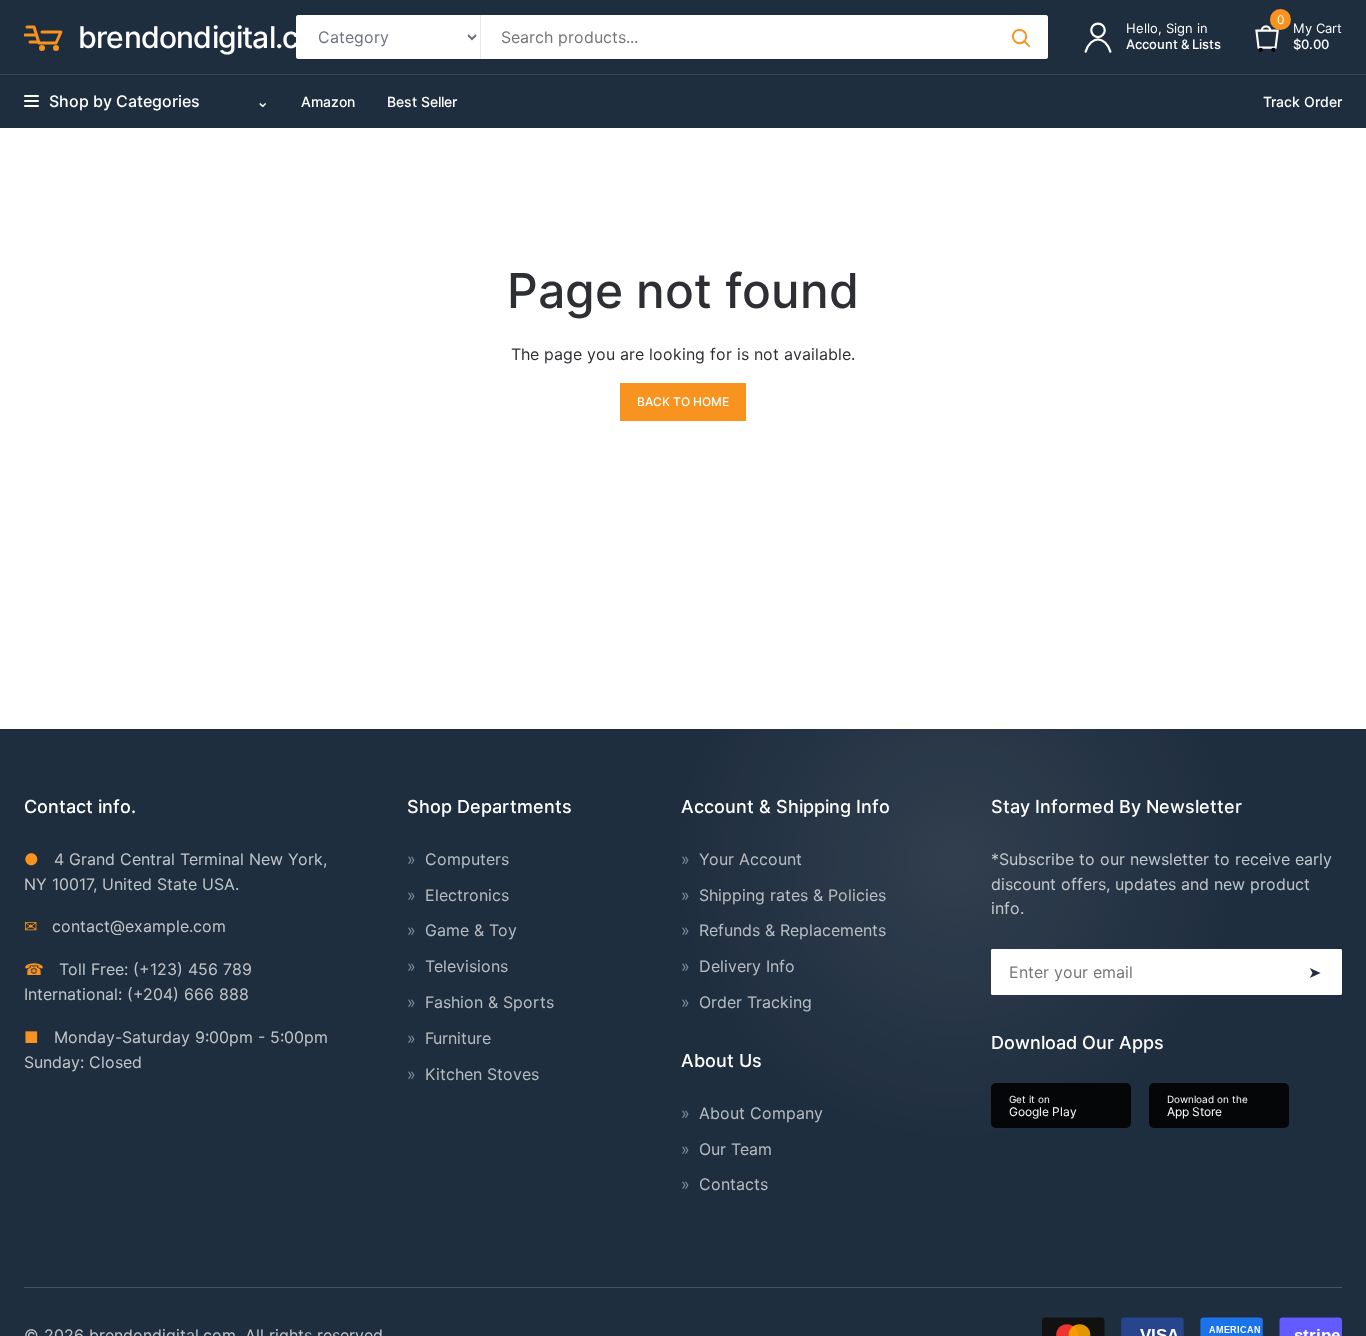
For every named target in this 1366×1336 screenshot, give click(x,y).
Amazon (328, 101)
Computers (467, 859)
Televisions (466, 966)
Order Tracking (755, 1002)
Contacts (733, 1184)
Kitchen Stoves (482, 1074)
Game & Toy (471, 930)
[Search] (1020, 37)
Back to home (683, 401)
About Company (761, 1113)
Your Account (750, 859)
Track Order (1302, 101)
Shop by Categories (159, 101)
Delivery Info (747, 966)
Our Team (735, 1149)
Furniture (458, 1038)
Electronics (467, 895)
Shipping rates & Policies (792, 895)
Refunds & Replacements (792, 930)
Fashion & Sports (489, 1002)
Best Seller (422, 101)
